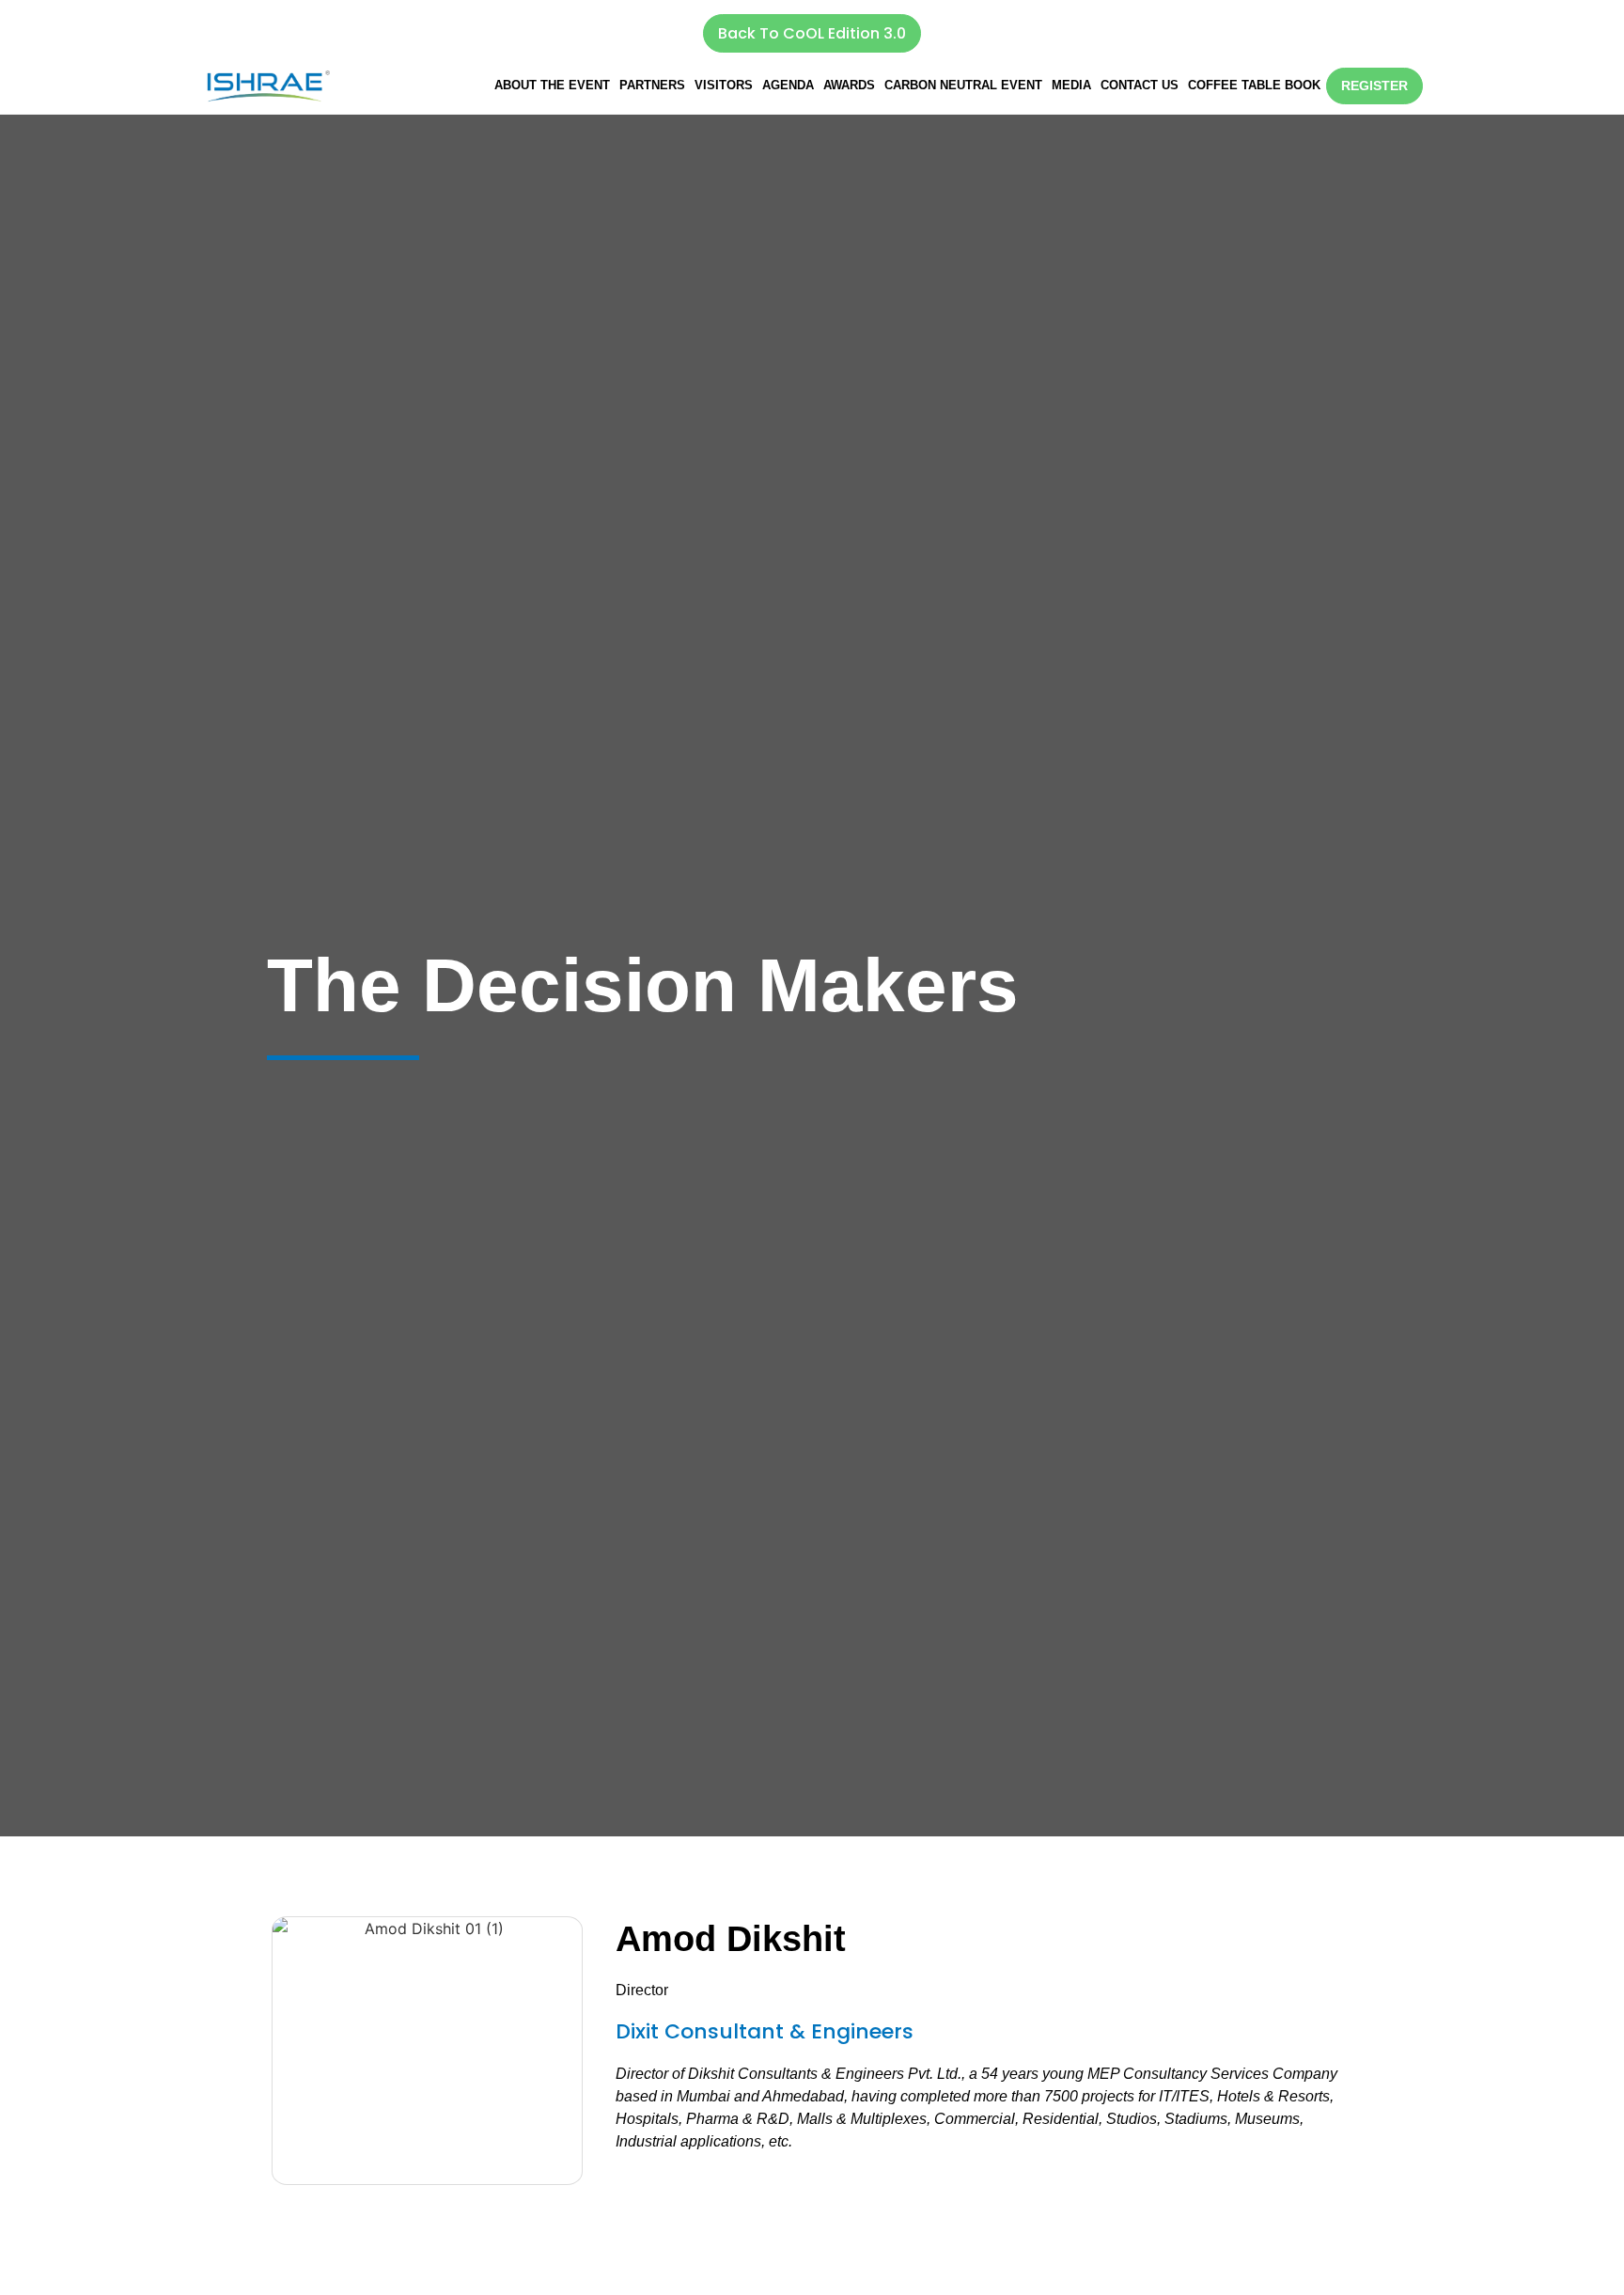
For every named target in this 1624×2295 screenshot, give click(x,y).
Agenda (788, 85)
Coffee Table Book (1254, 85)
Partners (652, 85)
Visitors (724, 85)
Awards (849, 85)
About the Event (552, 85)
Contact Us (1140, 85)
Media (1071, 85)
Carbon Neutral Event (963, 85)
